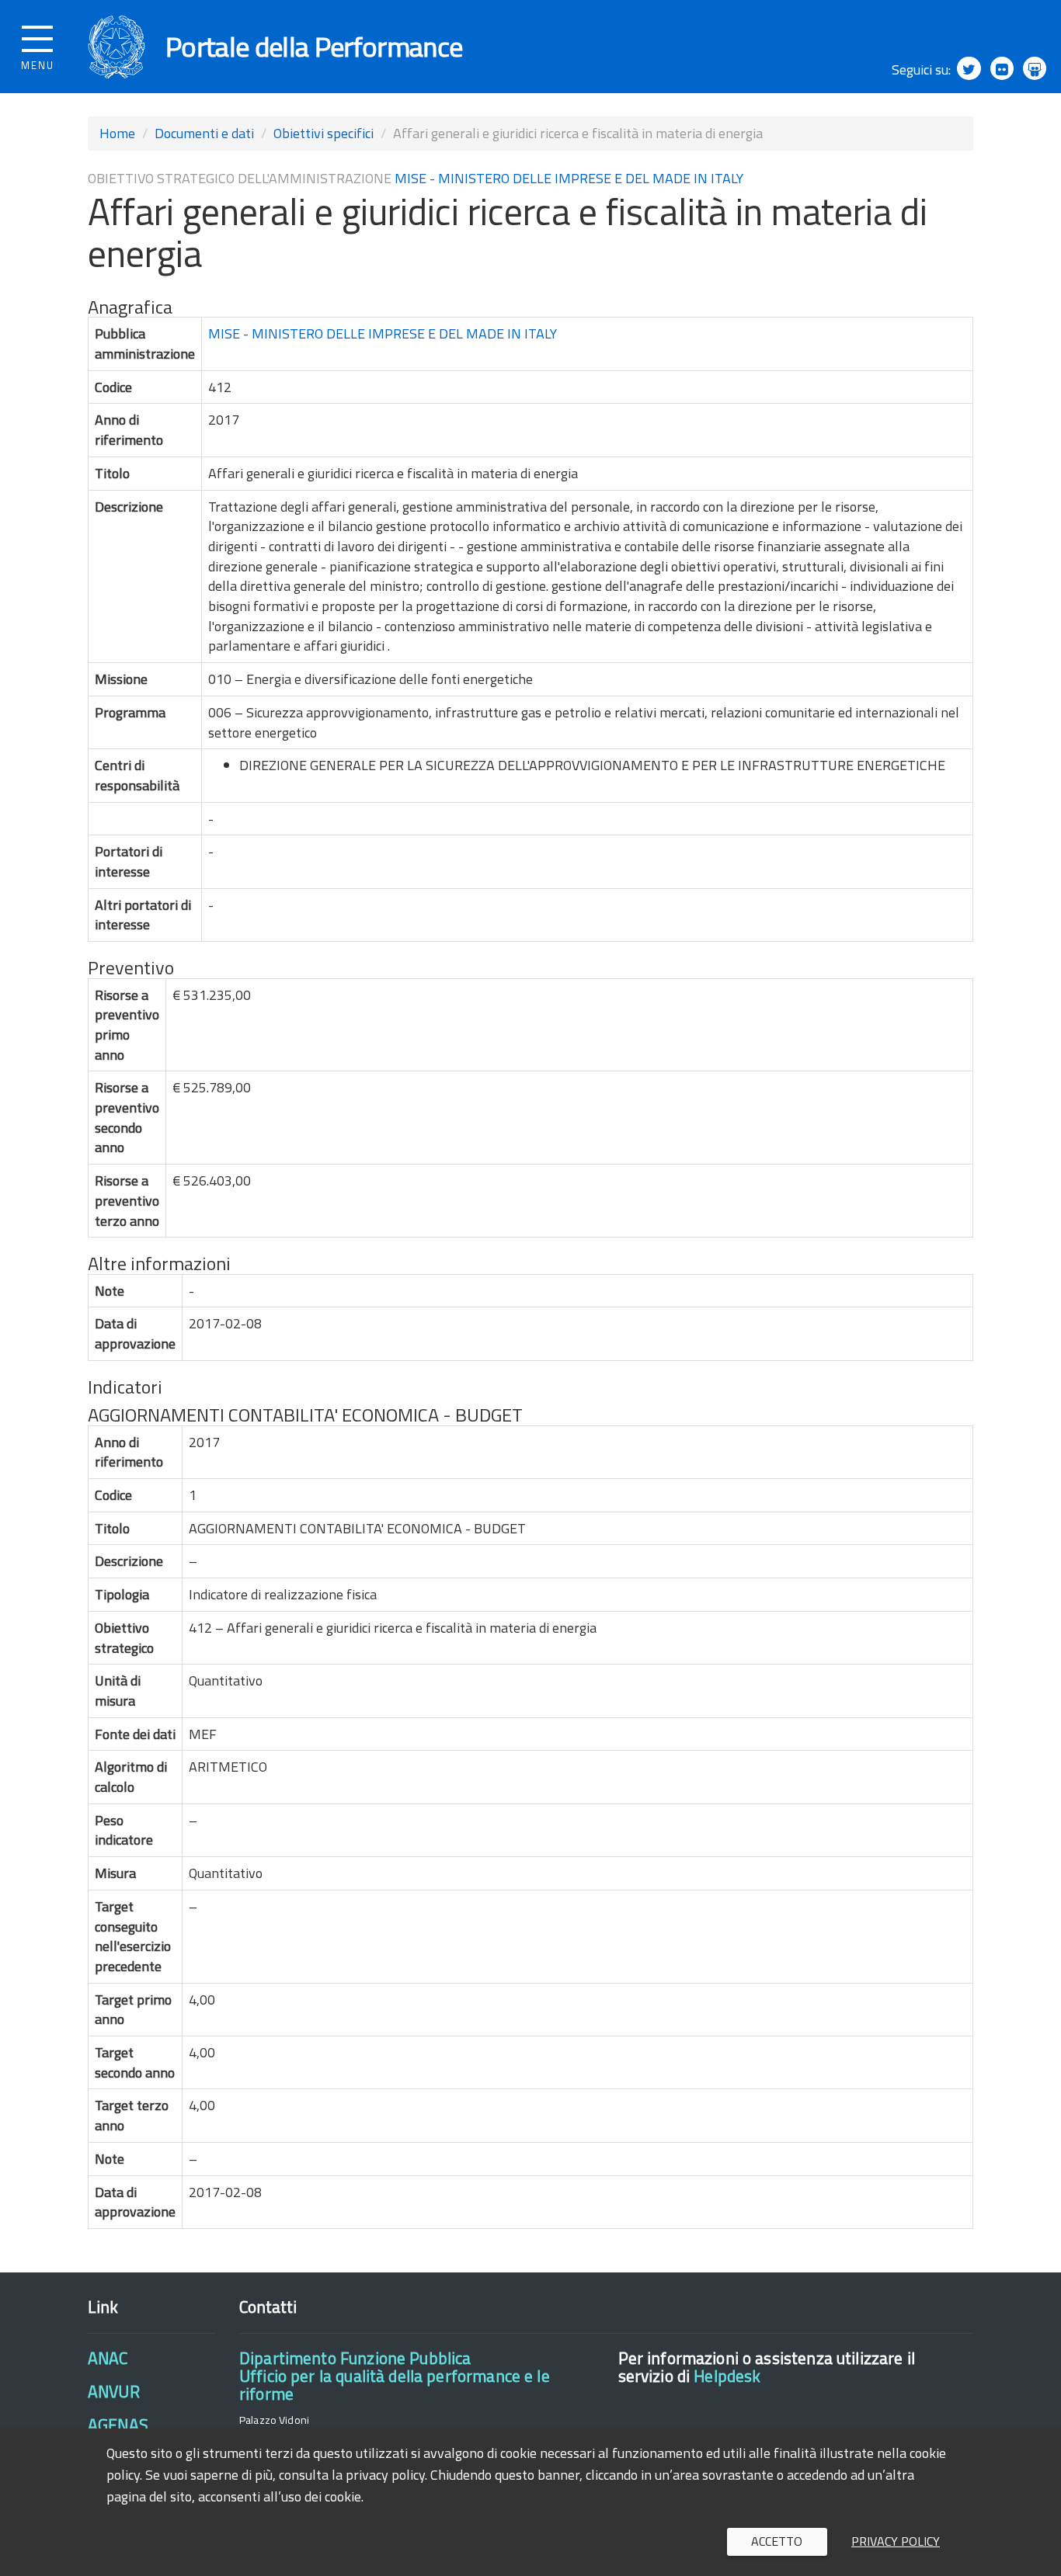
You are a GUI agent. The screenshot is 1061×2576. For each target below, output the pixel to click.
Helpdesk (727, 2376)
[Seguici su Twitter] (969, 68)
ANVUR (114, 2391)
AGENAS (118, 2425)
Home (117, 133)
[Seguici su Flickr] (1002, 68)
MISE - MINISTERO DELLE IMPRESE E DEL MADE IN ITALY (569, 178)
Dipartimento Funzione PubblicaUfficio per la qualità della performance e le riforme (395, 2376)
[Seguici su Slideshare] (1035, 68)
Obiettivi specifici (324, 133)
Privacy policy (896, 2541)
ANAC (108, 2358)
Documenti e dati (204, 133)
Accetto (777, 2541)
